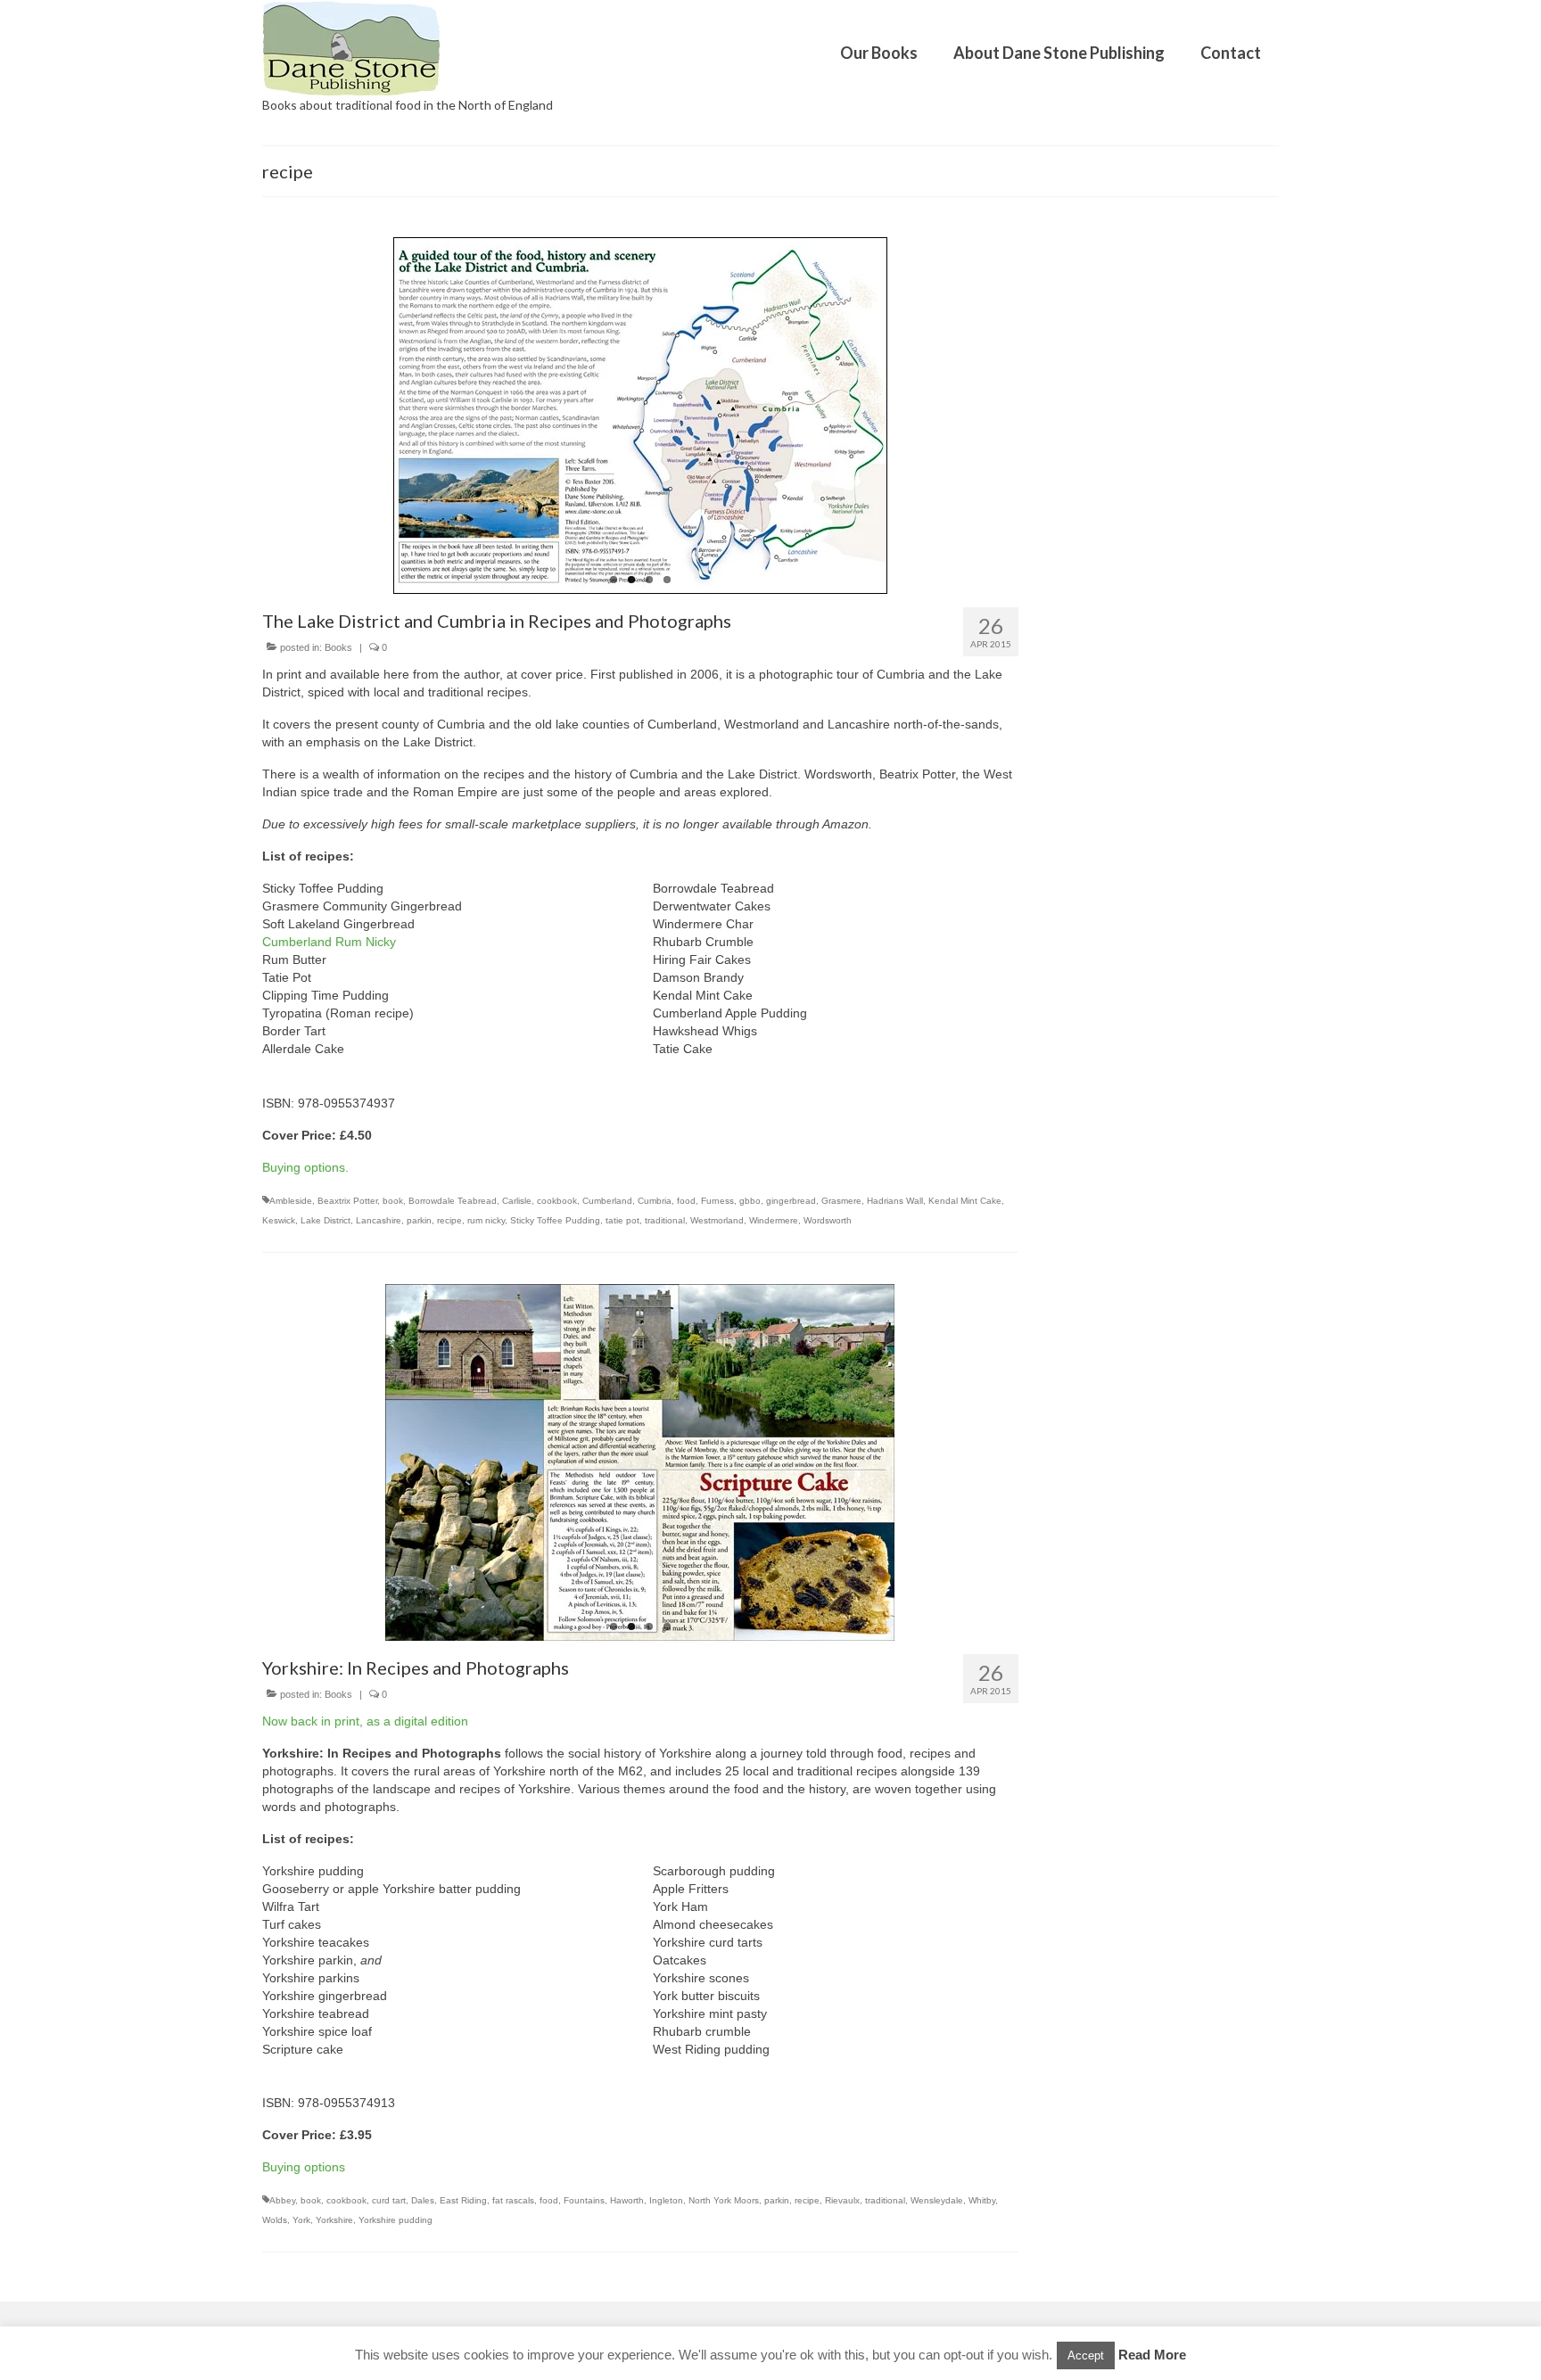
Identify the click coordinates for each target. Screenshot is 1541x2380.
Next (999, 416)
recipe (449, 1220)
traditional (665, 1220)
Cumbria (655, 1201)
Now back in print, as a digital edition (365, 1721)
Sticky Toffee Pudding (555, 1220)
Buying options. (305, 1167)
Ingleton (666, 2200)
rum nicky (486, 1220)
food (686, 1201)
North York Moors (724, 2200)
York (301, 2220)
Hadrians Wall (895, 1201)
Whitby (982, 2200)
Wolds (275, 2220)
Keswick (279, 1220)
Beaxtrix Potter (347, 1201)
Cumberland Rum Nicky (329, 942)
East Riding (463, 2200)
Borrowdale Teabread (453, 1201)
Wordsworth (828, 1220)
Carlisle (517, 1201)
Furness (717, 1201)
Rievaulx (842, 2200)
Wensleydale (937, 2200)
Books (338, 647)
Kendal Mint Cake (965, 1201)
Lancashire (379, 1220)
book (393, 1201)
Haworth (627, 2200)
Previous (281, 416)
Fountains (584, 2200)
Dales (423, 2200)
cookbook (557, 1201)
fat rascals (513, 2200)
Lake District (326, 1220)
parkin (419, 1220)
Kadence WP (517, 2349)
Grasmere (841, 1201)
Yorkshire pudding (396, 2220)
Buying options (304, 2167)
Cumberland (607, 1201)
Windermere (774, 1220)
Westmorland (717, 1220)
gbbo (750, 1201)
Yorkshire (334, 2220)
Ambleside (291, 1201)
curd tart (389, 2200)
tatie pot (622, 1220)
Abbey (282, 2200)
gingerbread (791, 1201)
